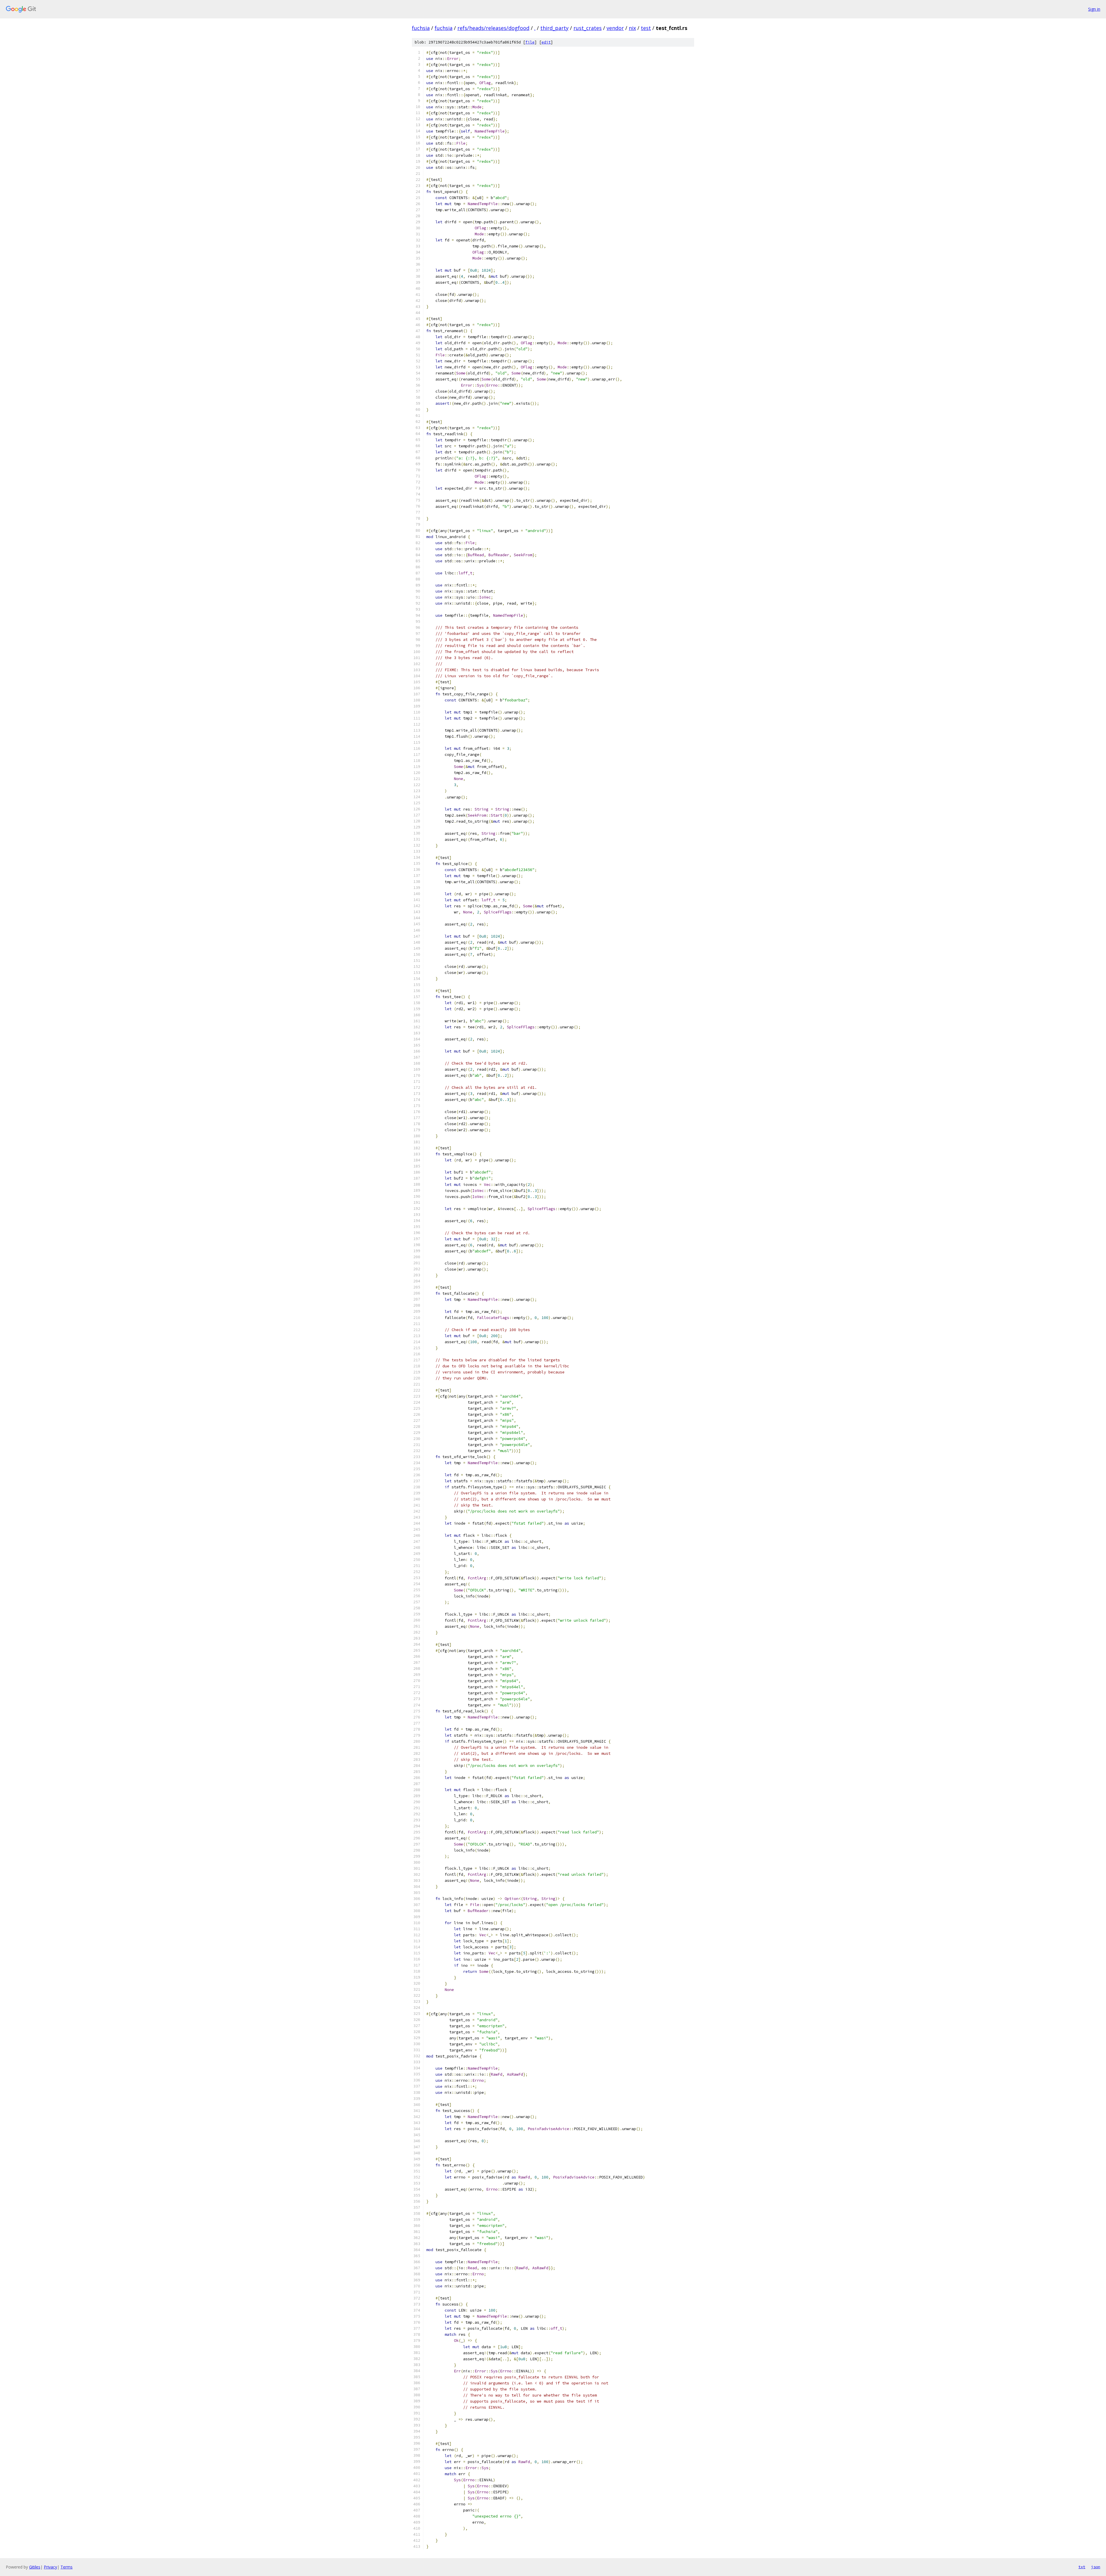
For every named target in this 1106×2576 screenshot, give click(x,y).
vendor (615, 28)
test (646, 28)
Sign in (1094, 9)
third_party (554, 28)
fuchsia (421, 28)
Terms (67, 2567)
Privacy (50, 2567)
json (1096, 2567)
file (530, 42)
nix (632, 28)
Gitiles (35, 2567)
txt (1082, 2567)
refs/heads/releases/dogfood (493, 28)
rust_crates (588, 28)
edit (546, 42)
